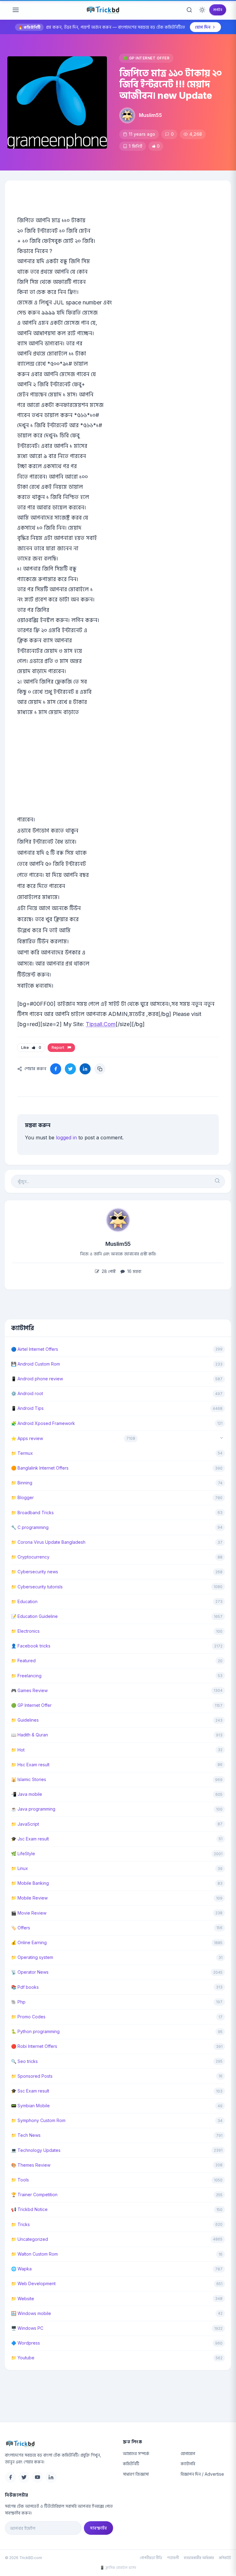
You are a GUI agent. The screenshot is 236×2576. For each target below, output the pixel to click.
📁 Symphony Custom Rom (38, 2120)
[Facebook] (10, 2477)
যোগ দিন (203, 27)
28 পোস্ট (108, 1271)
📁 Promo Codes (28, 2017)
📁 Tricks (20, 2224)
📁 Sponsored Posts (32, 2076)
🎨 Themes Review (31, 2165)
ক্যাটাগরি (188, 2464)
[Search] (189, 10)
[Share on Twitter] (70, 1069)
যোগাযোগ (188, 2453)
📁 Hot (18, 1750)
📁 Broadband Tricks (32, 1513)
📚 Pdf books (25, 1987)
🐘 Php (18, 2002)
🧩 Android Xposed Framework (43, 1423)
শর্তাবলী (173, 2558)
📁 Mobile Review (29, 1898)
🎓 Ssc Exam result (30, 2091)
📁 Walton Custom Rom (34, 2254)
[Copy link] (100, 1069)
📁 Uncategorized (29, 2239)
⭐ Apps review (27, 1438)
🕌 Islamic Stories (29, 1779)
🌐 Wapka (21, 2269)
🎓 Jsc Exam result (30, 1839)
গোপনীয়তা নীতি (151, 2558)
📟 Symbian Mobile (30, 2106)
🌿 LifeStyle (23, 1854)
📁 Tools (20, 2180)
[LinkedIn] (51, 2477)
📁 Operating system (32, 1957)
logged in (66, 1138)
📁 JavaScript (25, 1824)
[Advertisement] (118, 775)
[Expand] (222, 1438)
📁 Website (23, 2299)
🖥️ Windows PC (27, 2328)
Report (59, 1047)
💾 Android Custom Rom (35, 1364)
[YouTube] (37, 2477)
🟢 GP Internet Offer (146, 58)
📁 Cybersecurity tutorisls (37, 1587)
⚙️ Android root (27, 1393)
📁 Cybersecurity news (35, 1572)
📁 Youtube (23, 2358)
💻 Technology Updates (36, 2150)
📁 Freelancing (26, 1676)
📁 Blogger (22, 1497)
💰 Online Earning (29, 1942)
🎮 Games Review (29, 1690)
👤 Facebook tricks (31, 1646)
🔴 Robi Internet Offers (34, 2046)
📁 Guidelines (25, 1720)
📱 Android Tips (27, 1408)
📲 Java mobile (27, 1794)
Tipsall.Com (101, 1024)
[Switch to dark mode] (202, 10)
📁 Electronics (25, 1631)
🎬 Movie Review (29, 1913)
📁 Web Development (33, 2283)
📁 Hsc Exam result (30, 1765)
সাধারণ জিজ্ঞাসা (136, 2474)
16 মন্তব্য (134, 1271)
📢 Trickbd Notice (29, 2209)
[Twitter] (24, 2477)
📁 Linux (20, 1868)
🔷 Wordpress (26, 2343)
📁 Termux (22, 1453)
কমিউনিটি (131, 2464)
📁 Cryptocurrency (30, 1557)
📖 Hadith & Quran (29, 1735)
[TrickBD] (59, 2444)
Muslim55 (150, 115)
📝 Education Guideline (34, 1616)
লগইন (218, 10)
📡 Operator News (30, 1972)
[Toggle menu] (16, 10)
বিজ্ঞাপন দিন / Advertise (202, 2474)
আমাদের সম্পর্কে (136, 2453)
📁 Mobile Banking (30, 1883)
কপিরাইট (225, 2558)
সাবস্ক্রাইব (98, 2528)
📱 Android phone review (37, 1379)
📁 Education (24, 1601)
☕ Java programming (33, 1809)
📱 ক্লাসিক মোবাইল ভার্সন (118, 2568)
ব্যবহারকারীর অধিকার (199, 2558)
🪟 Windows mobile (31, 2313)
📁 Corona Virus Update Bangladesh (48, 1542)
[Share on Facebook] (56, 1069)
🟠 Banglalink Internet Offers (40, 1468)
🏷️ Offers (21, 1928)
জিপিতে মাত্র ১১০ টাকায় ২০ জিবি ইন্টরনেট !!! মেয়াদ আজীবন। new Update (171, 84)
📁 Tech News (26, 2135)
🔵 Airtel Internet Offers (35, 1349)
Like (31, 1047)
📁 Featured (23, 1661)
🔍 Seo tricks (24, 2061)
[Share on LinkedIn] (85, 1069)
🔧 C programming (30, 1527)
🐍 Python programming (35, 2031)
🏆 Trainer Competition (34, 2195)
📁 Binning (22, 1483)
